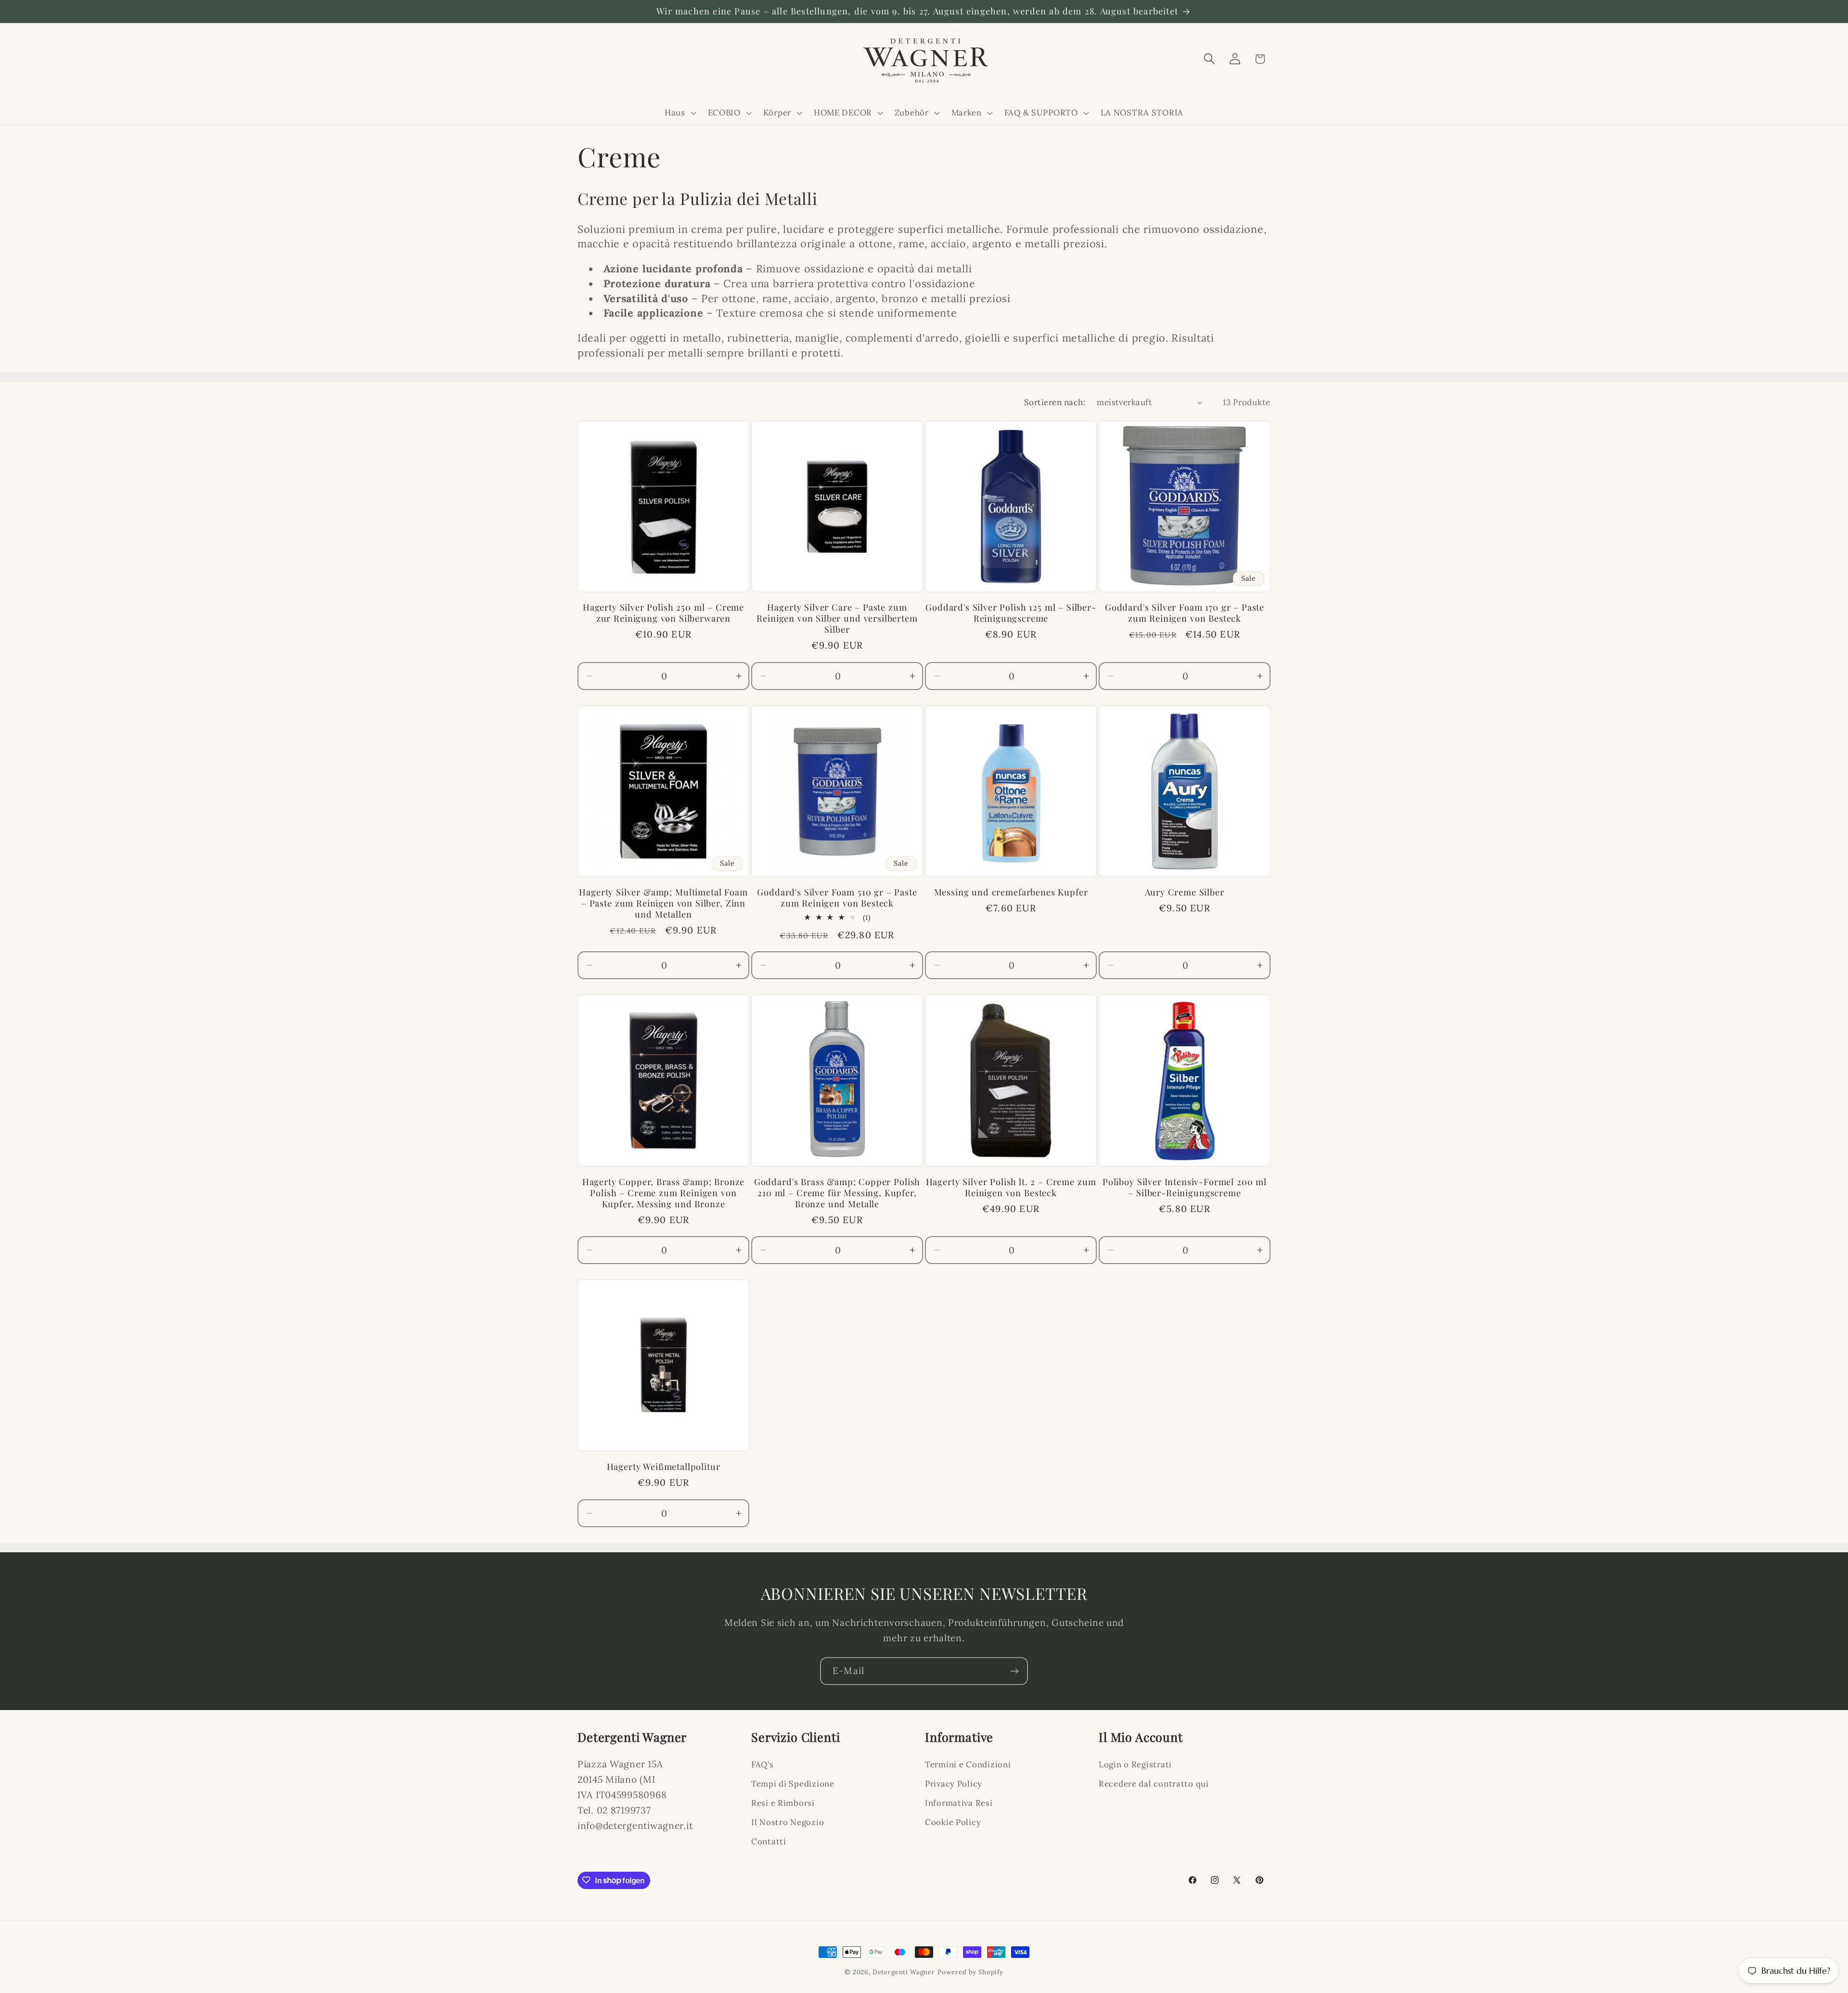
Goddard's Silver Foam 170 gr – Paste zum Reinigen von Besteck (1185, 613)
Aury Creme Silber (1184, 892)
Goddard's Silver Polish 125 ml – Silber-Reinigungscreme (1011, 613)
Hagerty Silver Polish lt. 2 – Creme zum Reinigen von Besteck (1011, 1188)
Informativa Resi (959, 1803)
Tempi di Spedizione (793, 1784)
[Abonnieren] (1014, 1671)
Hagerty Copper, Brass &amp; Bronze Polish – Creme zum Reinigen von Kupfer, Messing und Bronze (664, 1193)
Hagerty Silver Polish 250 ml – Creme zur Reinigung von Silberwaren (663, 613)
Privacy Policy (954, 1784)
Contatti (769, 1841)
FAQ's (763, 1764)
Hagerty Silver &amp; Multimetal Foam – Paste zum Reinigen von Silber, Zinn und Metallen (663, 903)
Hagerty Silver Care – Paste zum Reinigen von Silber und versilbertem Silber (837, 619)
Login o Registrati (1135, 1764)
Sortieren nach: (1055, 402)
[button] (680, 113)
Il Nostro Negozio (788, 1822)
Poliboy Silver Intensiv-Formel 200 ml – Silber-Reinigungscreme (1185, 1188)
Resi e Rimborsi (783, 1803)
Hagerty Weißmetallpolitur (664, 1467)
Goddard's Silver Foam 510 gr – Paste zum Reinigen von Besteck (837, 898)
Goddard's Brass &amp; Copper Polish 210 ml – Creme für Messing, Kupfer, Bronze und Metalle (837, 1193)
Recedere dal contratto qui (1154, 1784)
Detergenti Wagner (904, 1972)
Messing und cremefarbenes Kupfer (1011, 892)
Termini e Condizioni (968, 1764)
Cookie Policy (953, 1822)
